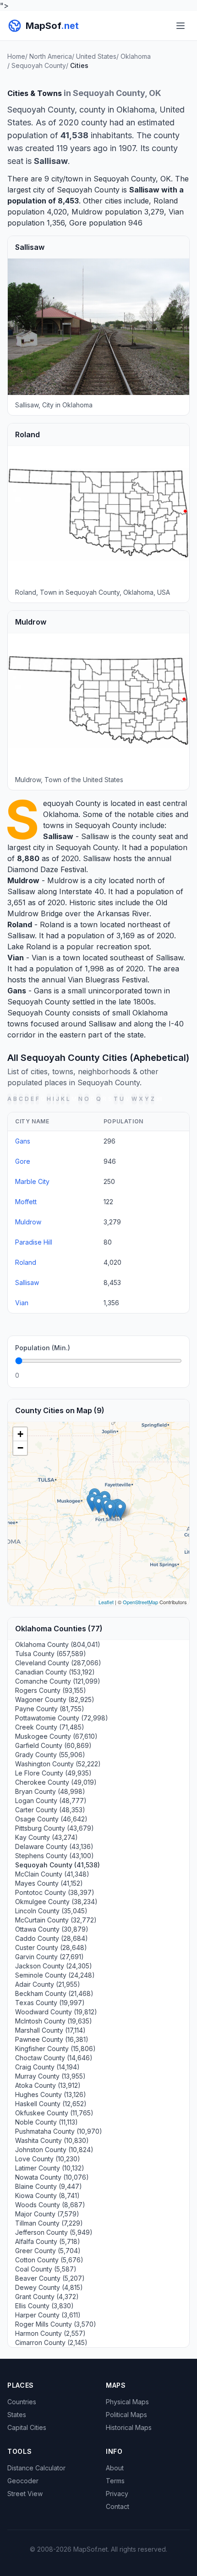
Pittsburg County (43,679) (55, 1828)
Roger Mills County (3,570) (56, 2324)
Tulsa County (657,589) (51, 1654)
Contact (118, 2506)
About (115, 2468)
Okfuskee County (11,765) (54, 2113)
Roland (166, 201)
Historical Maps (129, 2427)
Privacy (117, 2494)
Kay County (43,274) (47, 1837)
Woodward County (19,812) (56, 2012)
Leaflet (106, 1602)
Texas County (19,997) (50, 2003)
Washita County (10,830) (52, 2140)
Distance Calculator (36, 2468)
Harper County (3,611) (48, 2315)
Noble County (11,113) (47, 2122)
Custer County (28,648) (51, 1948)
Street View (25, 2494)
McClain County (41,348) (52, 1874)
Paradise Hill (34, 1242)
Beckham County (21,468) (54, 1993)
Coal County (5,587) (46, 2269)
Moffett (26, 1202)
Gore (78, 223)
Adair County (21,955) (48, 1984)
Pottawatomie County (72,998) (62, 1718)
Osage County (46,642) (51, 1819)
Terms (115, 2481)
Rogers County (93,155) (51, 1690)
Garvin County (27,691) (49, 1957)
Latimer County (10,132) (50, 2168)
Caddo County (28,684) (52, 1938)
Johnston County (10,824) (54, 2150)
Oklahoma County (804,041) (58, 1644)
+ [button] (20, 1434)
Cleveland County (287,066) (58, 1663)
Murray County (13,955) (50, 2076)
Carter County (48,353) (50, 1810)
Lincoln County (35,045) (51, 1911)
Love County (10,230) (48, 2159)
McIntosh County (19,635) (54, 2021)
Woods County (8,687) (50, 2205)
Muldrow (87, 212)
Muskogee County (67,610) (56, 1736)
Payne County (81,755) (50, 1709)
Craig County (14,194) (47, 2067)
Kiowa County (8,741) (47, 2196)
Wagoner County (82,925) (55, 1699)
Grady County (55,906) (50, 1755)
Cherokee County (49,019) (56, 1782)
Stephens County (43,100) (55, 1856)
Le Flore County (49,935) (53, 1773)
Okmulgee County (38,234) (56, 1902)
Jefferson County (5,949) (54, 2232)
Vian (176, 212)
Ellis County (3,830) (44, 2306)
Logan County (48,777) (51, 1801)
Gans (17, 991)
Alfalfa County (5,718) (48, 2241)
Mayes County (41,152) (49, 1883)
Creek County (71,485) (50, 1727)
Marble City (32, 1181)
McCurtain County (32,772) (56, 1920)
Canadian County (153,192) (55, 1672)
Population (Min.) (43, 1348)
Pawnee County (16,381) (52, 2039)
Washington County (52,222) (58, 1764)
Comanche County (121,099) (58, 1681)
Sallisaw (144, 190)
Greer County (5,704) (48, 2251)
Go (172, 1375)
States (17, 2415)
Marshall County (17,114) (50, 2030)
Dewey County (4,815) (49, 2287)
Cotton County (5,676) (49, 2260)
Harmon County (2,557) (50, 2333)
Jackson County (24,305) (54, 1966)
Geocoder (23, 2481)
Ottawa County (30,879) (52, 1929)
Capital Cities (27, 2427)
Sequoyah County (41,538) (57, 1865)
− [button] (20, 1448)
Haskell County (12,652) (51, 2104)
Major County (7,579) (47, 2214)
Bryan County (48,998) (50, 1791)
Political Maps (126, 2415)
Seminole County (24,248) (55, 1975)
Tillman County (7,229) (49, 2223)
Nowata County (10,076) (52, 2177)
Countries (22, 2402)
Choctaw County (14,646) (54, 2058)
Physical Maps (127, 2402)
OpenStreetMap (140, 1602)
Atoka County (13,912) (48, 2085)
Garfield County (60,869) (53, 1745)
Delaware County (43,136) (54, 1846)
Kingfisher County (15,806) (55, 2049)
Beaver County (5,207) (50, 2278)
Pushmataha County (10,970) (59, 2131)
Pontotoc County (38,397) (55, 1892)
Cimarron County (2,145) (51, 2342)
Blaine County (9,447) (49, 2186)
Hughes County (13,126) (51, 2094)
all (159, 1099)
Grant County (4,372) (47, 2297)
